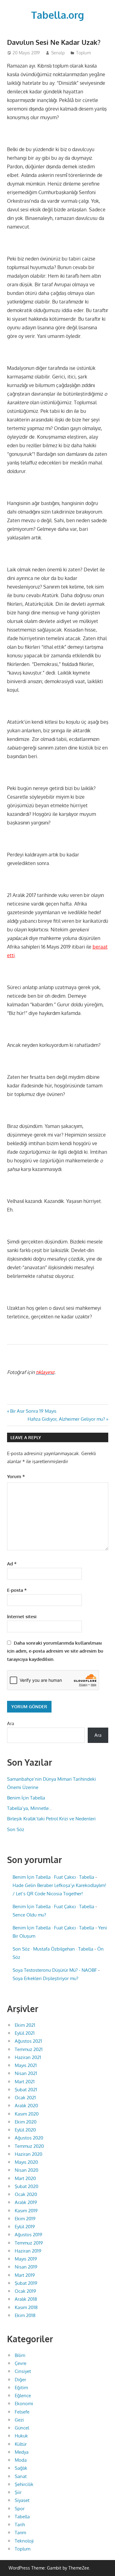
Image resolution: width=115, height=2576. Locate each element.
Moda (21, 2460)
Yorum (16, 1476)
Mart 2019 (25, 2275)
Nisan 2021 (26, 2073)
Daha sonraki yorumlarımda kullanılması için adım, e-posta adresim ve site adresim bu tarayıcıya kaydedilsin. (55, 1651)
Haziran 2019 (28, 2251)
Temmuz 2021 (29, 2049)
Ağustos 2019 (29, 2235)
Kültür (21, 2444)
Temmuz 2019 (29, 2243)
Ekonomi (24, 2404)
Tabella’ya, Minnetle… (30, 1808)
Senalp (58, 53)
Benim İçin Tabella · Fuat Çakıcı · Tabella (53, 1877)
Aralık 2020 (26, 2106)
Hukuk (21, 2436)
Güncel (22, 2428)
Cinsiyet (23, 2371)
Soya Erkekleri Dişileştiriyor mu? (45, 1978)
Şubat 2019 (26, 2283)
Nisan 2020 (27, 2170)
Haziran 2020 (29, 2154)
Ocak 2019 (25, 2291)
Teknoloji (24, 2541)
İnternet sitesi (22, 1617)
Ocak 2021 (25, 2098)
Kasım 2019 (26, 2211)
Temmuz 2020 (29, 2146)
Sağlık (21, 2468)
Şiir (18, 2492)
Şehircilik (24, 2484)
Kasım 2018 (26, 2307)
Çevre (21, 2363)
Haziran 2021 (28, 2057)
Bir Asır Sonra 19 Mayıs (33, 1411)
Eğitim (21, 2388)
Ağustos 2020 (29, 2138)
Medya (22, 2452)
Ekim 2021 (25, 2025)
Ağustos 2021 (28, 2041)
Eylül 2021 (25, 2033)
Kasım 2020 (27, 2114)
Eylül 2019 (25, 2227)
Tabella (22, 2517)
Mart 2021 (25, 2082)
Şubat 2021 (26, 2090)
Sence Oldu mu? (29, 1915)
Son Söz (16, 1829)
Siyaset (22, 2500)
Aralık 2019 (26, 2202)
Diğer (20, 2380)
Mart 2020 (25, 2178)
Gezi (19, 2420)
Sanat (21, 2476)
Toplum (83, 53)
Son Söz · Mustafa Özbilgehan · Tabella (53, 1949)
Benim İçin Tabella (26, 1798)
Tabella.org (58, 15)
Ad (12, 1564)
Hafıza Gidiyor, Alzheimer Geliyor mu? (66, 1419)
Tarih (20, 2525)
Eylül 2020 (25, 2130)
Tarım (20, 2533)
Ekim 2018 (25, 2315)
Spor (20, 2509)
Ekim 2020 (26, 2122)
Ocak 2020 (26, 2194)
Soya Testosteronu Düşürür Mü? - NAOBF (55, 1970)
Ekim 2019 (25, 2219)
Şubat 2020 (27, 2186)
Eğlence (23, 2396)
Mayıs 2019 (26, 2259)
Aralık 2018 (26, 2299)
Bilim (20, 2355)
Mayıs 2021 (26, 2065)
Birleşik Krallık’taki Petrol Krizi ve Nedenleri (51, 1819)
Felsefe (22, 2412)
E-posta (17, 1590)
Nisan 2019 (26, 2267)
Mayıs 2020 (26, 2162)
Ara (11, 1723)
